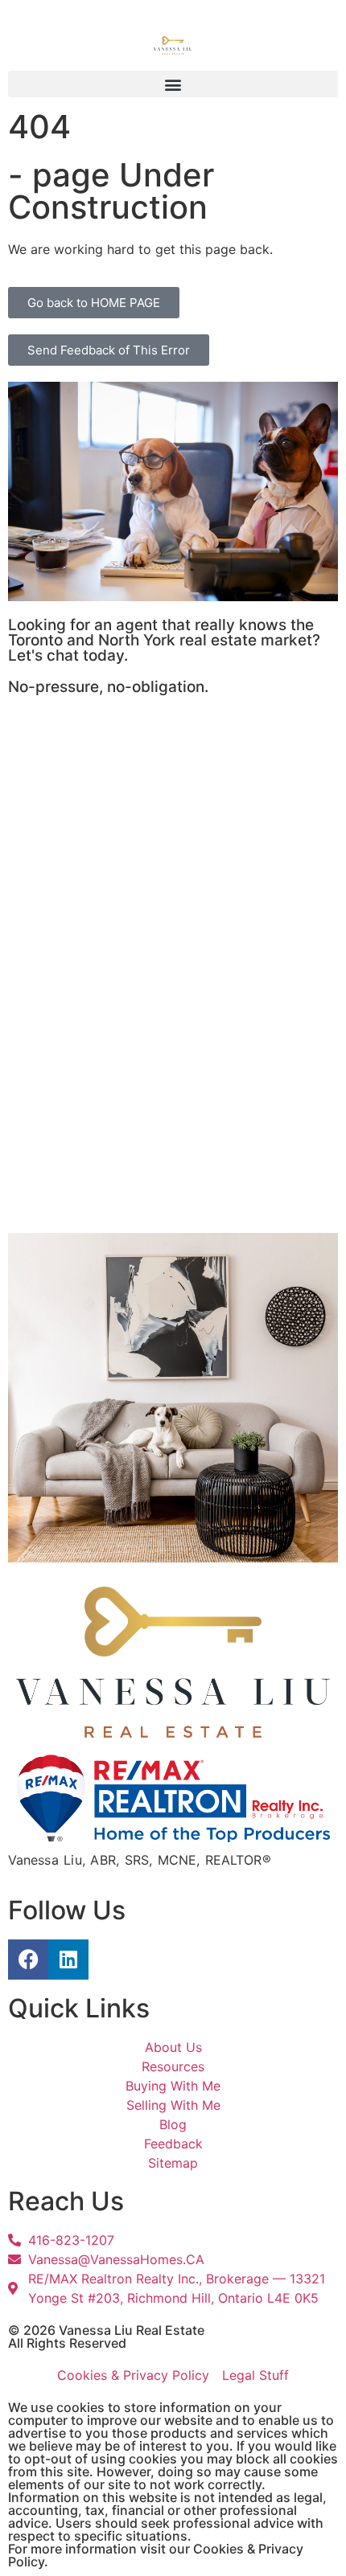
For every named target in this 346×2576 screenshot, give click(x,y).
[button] (173, 84)
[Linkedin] (68, 1960)
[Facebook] (28, 1960)
